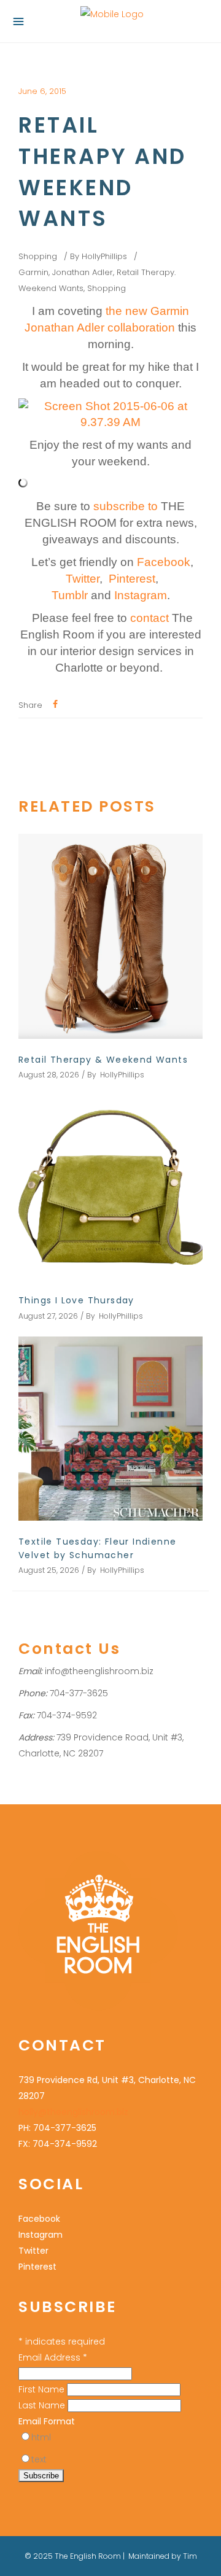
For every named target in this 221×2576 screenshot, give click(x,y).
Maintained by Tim (163, 2556)
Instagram (41, 2235)
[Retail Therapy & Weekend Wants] (110, 936)
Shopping (38, 256)
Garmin (33, 272)
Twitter (33, 2251)
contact (149, 618)
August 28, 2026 (49, 1075)
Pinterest (37, 2267)
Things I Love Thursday (76, 1300)
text (39, 2459)
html (41, 2437)
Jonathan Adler (83, 272)
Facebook (39, 2219)
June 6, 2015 (42, 91)
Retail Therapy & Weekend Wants (103, 1060)
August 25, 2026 (49, 1570)
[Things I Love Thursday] (110, 1187)
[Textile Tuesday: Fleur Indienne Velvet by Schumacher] (110, 1429)
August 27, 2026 (48, 1316)
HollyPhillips (104, 256)
